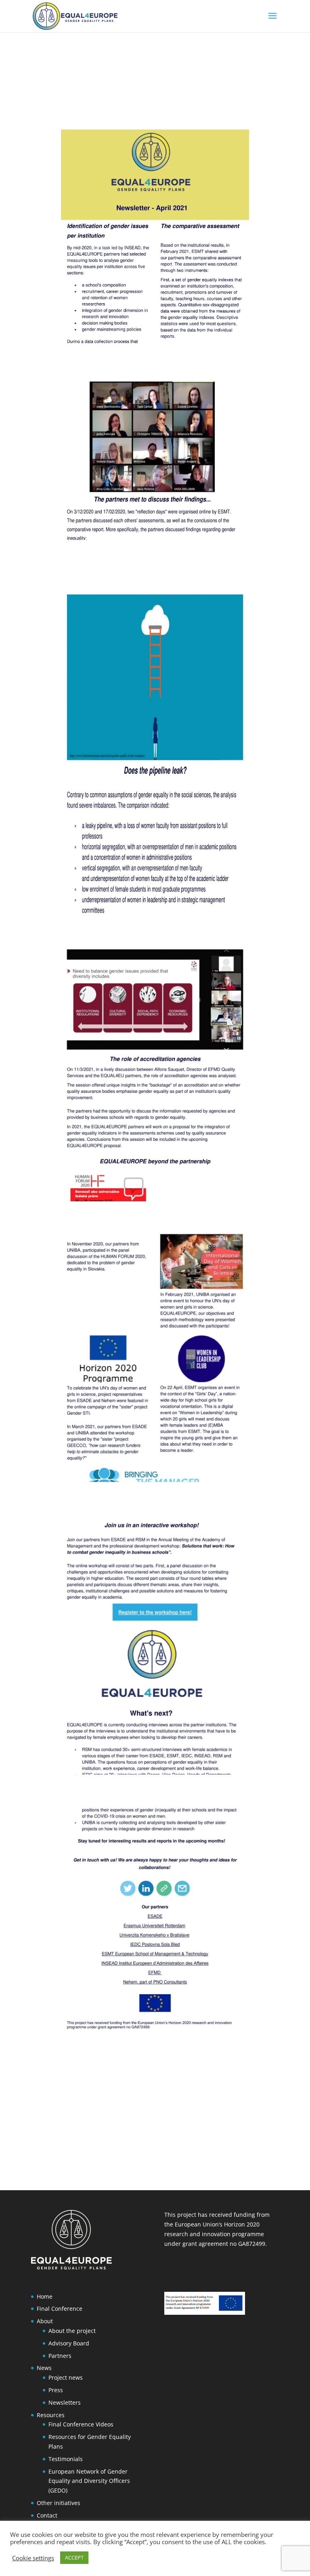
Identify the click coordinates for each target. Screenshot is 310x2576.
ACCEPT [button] (74, 2557)
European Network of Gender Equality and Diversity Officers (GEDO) (89, 2481)
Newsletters (65, 2402)
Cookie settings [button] (33, 2558)
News (44, 2368)
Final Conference (60, 2309)
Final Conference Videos (81, 2424)
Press (56, 2390)
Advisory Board (69, 2343)
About (45, 2321)
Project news (66, 2377)
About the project (72, 2331)
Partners (60, 2356)
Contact (47, 2515)
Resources (51, 2415)
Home (45, 2296)
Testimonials (66, 2459)
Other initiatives (59, 2503)
